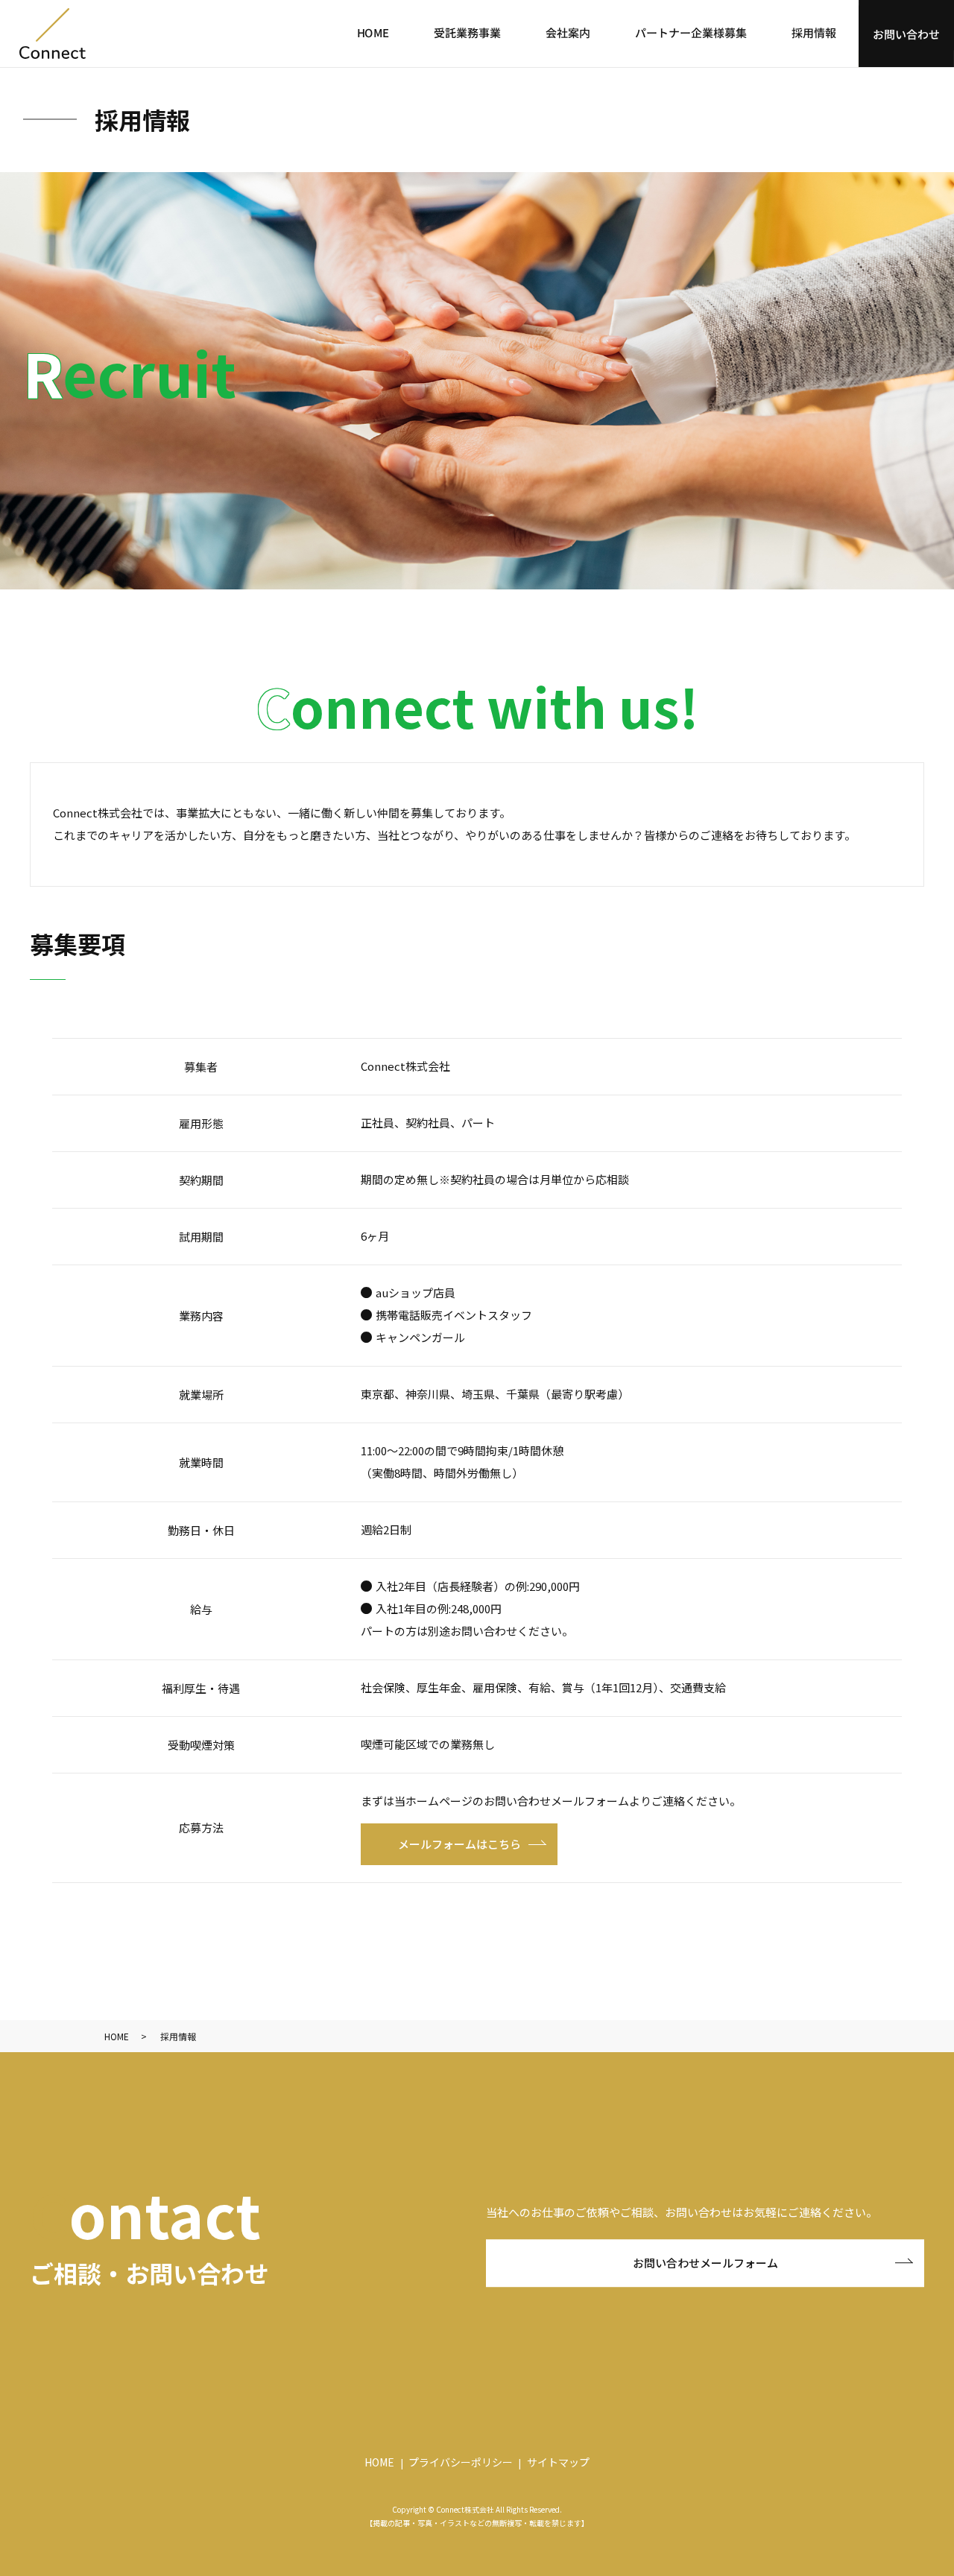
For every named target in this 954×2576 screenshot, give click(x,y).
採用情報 (814, 32)
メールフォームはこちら (459, 1844)
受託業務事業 (467, 32)
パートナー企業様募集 (691, 32)
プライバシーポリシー (461, 2462)
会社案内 (568, 32)
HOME (373, 32)
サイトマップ (558, 2462)
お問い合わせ (906, 33)
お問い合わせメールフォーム (705, 2263)
